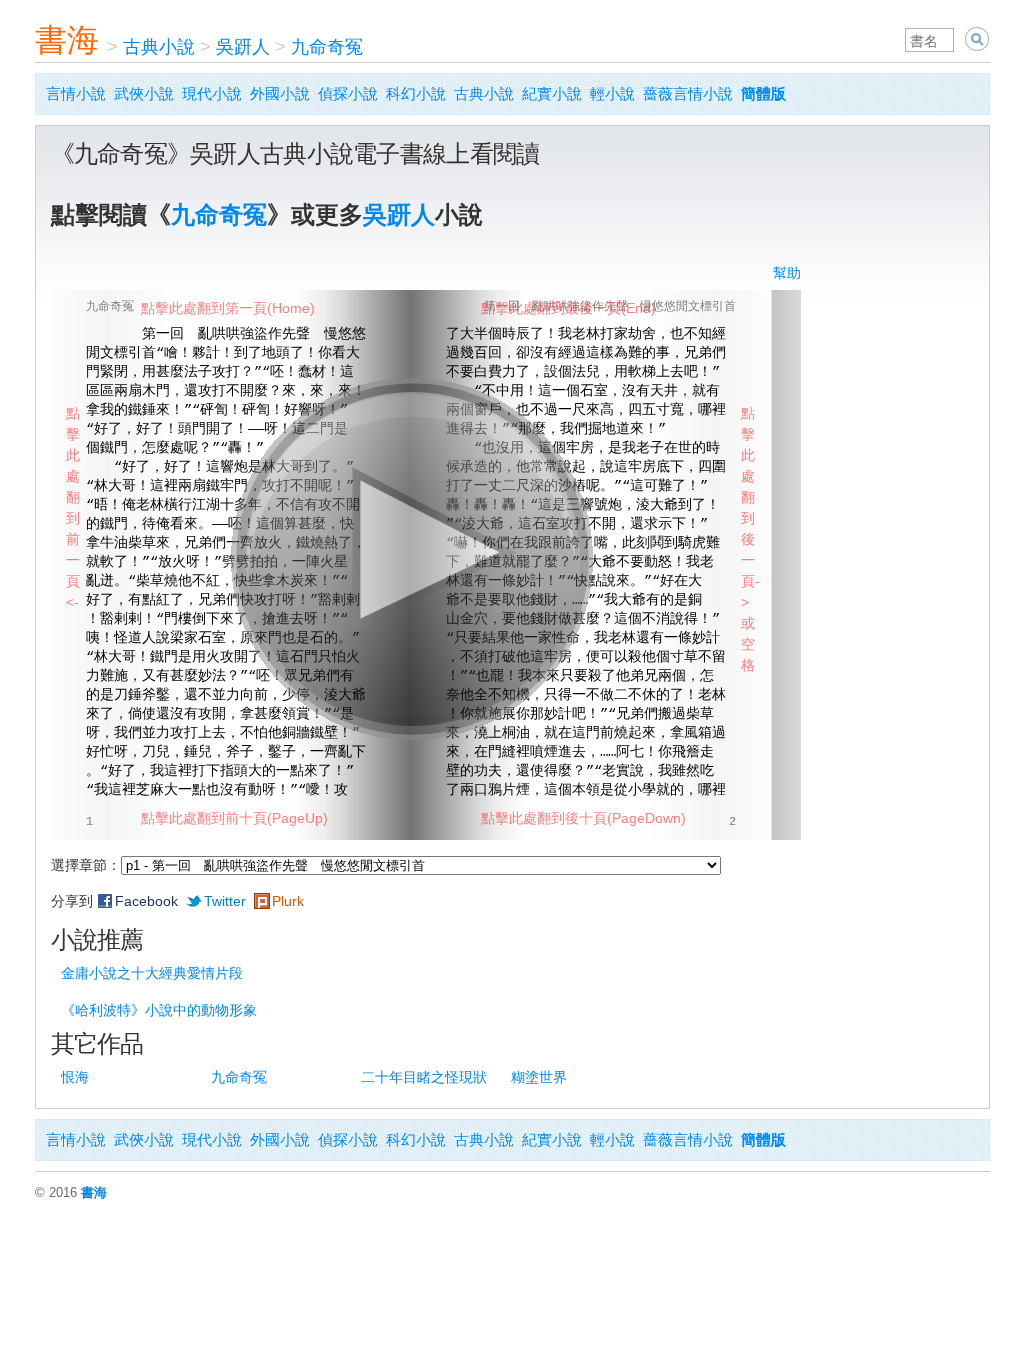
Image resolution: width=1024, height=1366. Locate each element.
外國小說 (280, 93)
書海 (67, 40)
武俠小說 (144, 93)
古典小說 (159, 47)
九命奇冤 (327, 47)
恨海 (75, 1077)
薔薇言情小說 (688, 93)
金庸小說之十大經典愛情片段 (152, 973)
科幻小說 (416, 93)
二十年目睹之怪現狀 (424, 1077)
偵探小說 (348, 93)
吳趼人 (243, 47)
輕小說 (612, 93)
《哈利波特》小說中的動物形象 (159, 1010)
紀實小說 (552, 93)
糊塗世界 (539, 1077)
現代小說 (212, 93)
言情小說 (76, 93)
